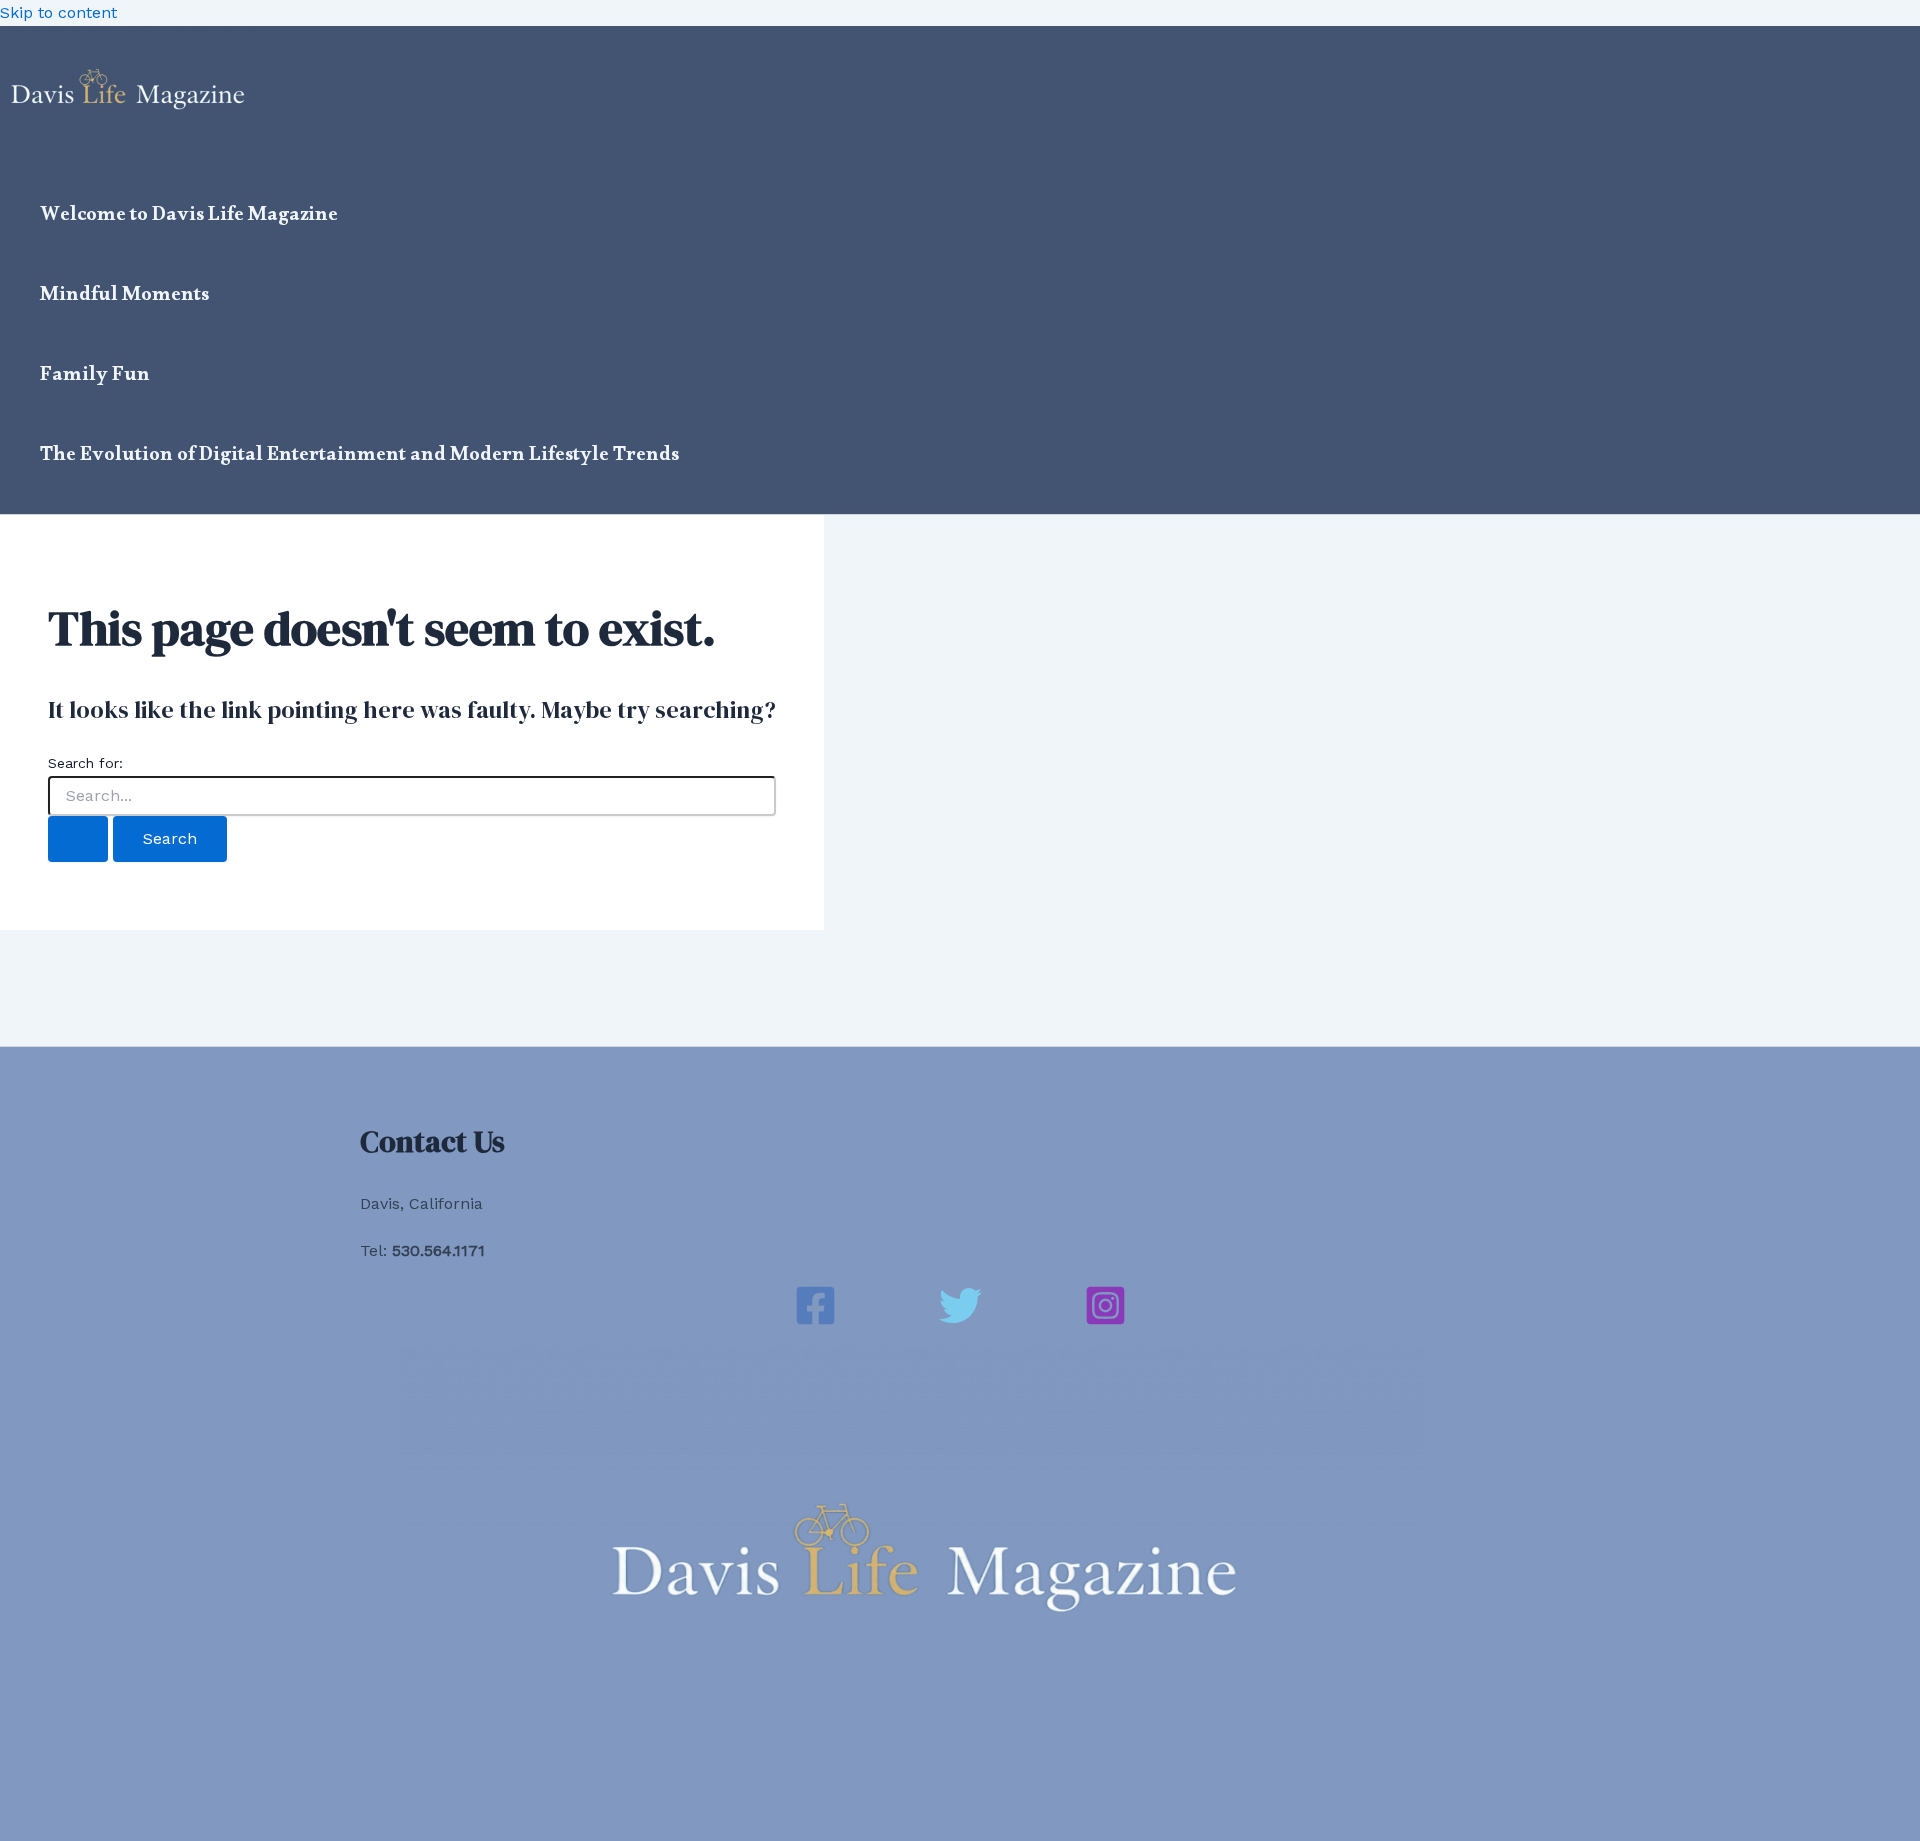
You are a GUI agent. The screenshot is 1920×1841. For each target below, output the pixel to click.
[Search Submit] (78, 839)
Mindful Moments (124, 298)
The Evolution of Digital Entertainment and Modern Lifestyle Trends (359, 458)
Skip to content (58, 12)
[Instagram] (1105, 1321)
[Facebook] (815, 1321)
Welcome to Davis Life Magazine (189, 218)
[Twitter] (960, 1321)
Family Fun (95, 378)
